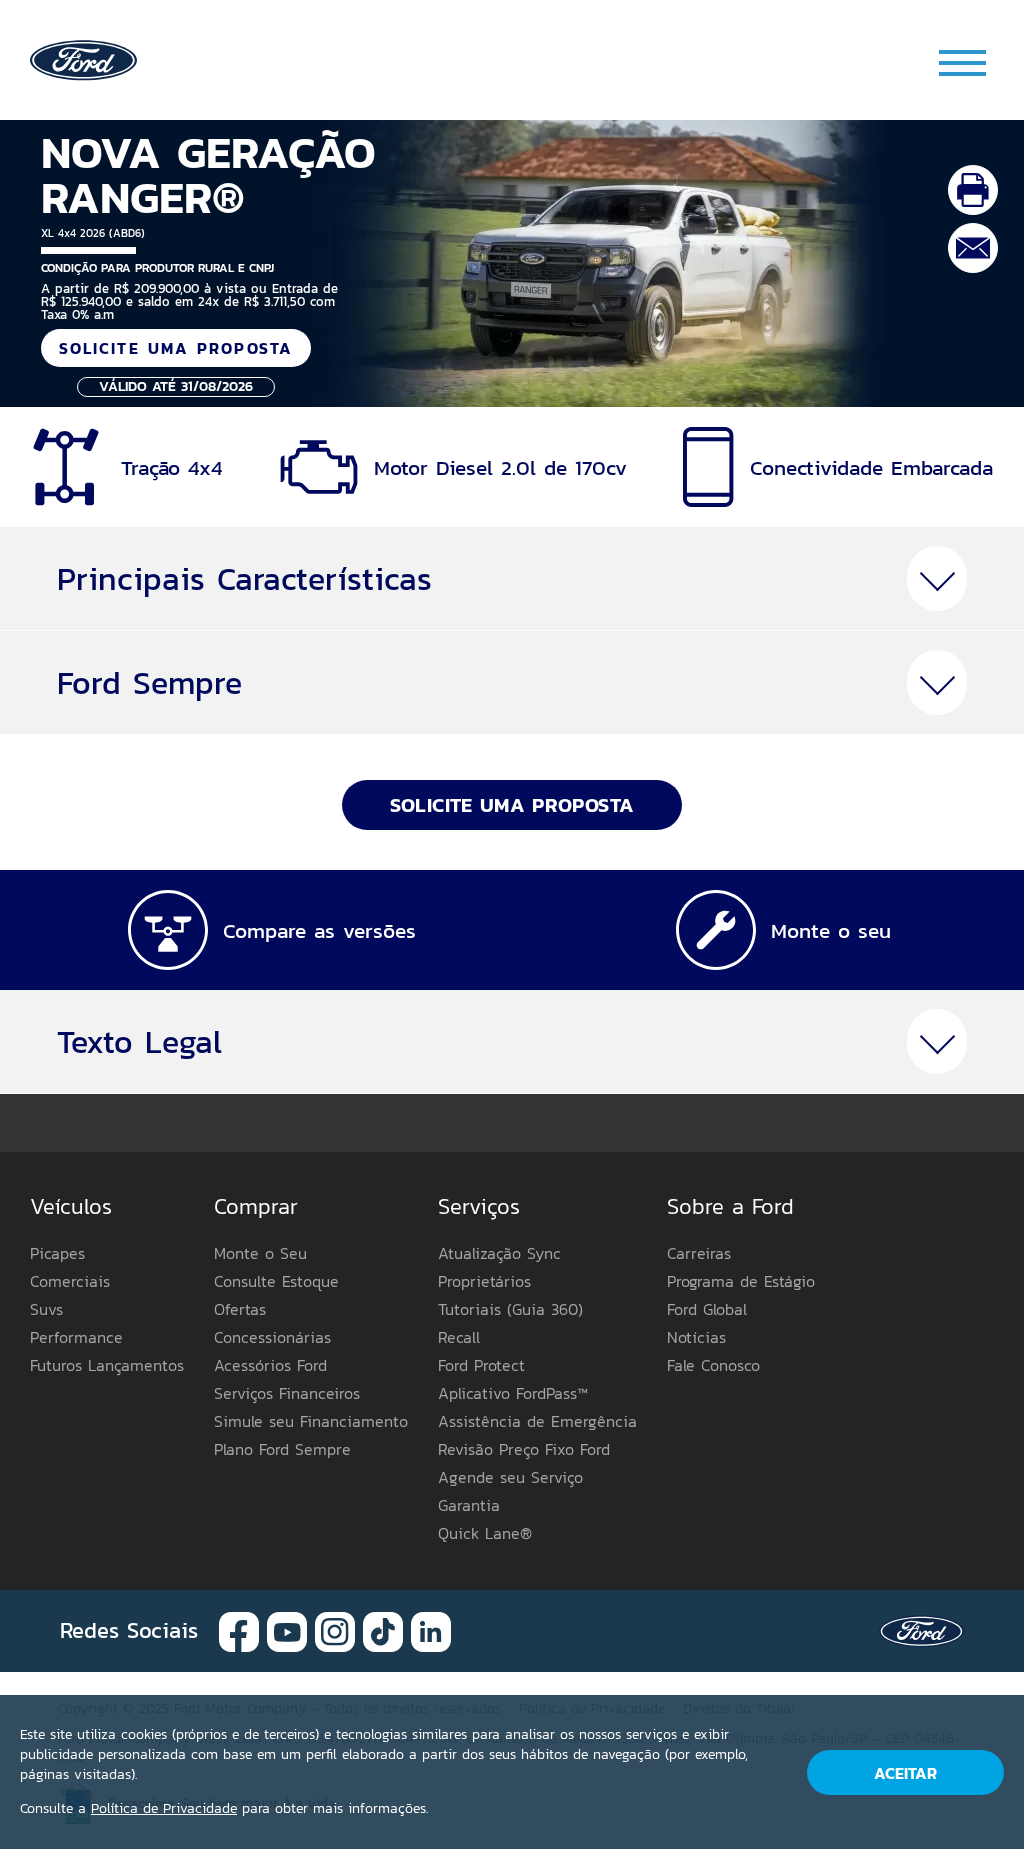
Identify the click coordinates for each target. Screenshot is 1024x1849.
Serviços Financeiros (287, 1393)
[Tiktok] (383, 1629)
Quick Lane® (485, 1533)
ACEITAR (905, 1773)
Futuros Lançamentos (107, 1365)
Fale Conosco (713, 1365)
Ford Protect (481, 1365)
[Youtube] (287, 1629)
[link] (83, 58)
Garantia (469, 1505)
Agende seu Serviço (510, 1477)
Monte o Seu (260, 1253)
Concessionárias (272, 1337)
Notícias (696, 1337)
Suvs (46, 1309)
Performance (76, 1337)
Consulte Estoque (276, 1281)
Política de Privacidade (164, 1808)
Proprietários (484, 1281)
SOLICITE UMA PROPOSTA (176, 348)
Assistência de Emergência (537, 1421)
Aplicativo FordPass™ (513, 1393)
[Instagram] (335, 1629)
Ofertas (240, 1309)
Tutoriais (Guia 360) (510, 1309)
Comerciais (70, 1281)
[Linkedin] (431, 1629)
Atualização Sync (499, 1253)
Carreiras (699, 1253)
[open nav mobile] (964, 62)
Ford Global (707, 1309)
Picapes (57, 1253)
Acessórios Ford (270, 1365)
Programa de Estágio (741, 1281)
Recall (459, 1337)
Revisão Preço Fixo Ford (524, 1449)
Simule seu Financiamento (311, 1421)
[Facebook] (239, 1629)
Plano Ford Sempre (282, 1449)
